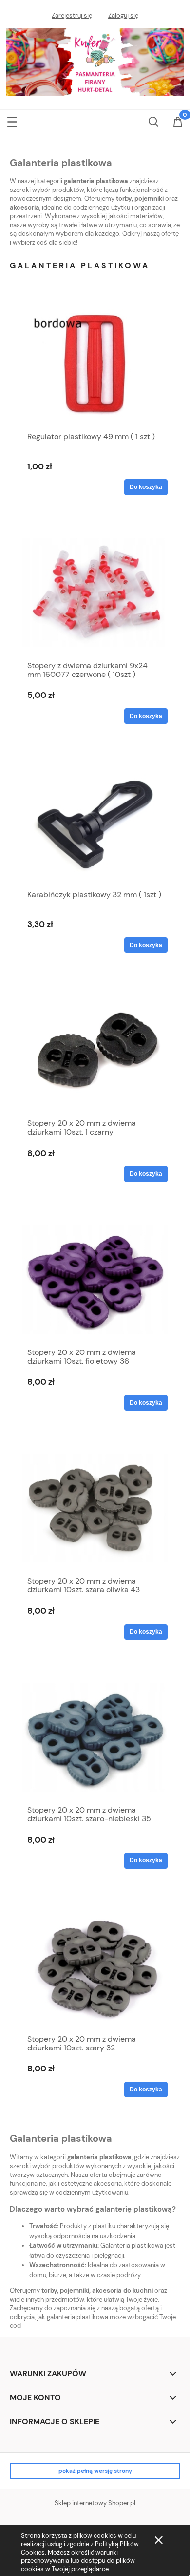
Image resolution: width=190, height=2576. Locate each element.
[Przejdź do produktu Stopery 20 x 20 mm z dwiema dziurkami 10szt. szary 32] (95, 1966)
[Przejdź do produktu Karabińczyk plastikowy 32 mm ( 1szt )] (95, 822)
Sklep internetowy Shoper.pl (95, 2503)
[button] (12, 120)
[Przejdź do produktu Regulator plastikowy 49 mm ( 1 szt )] (95, 364)
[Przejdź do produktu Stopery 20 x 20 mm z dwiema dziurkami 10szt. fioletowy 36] (95, 1279)
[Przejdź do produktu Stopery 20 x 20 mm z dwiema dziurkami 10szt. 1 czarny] (95, 1051)
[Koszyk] (178, 123)
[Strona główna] (95, 61)
